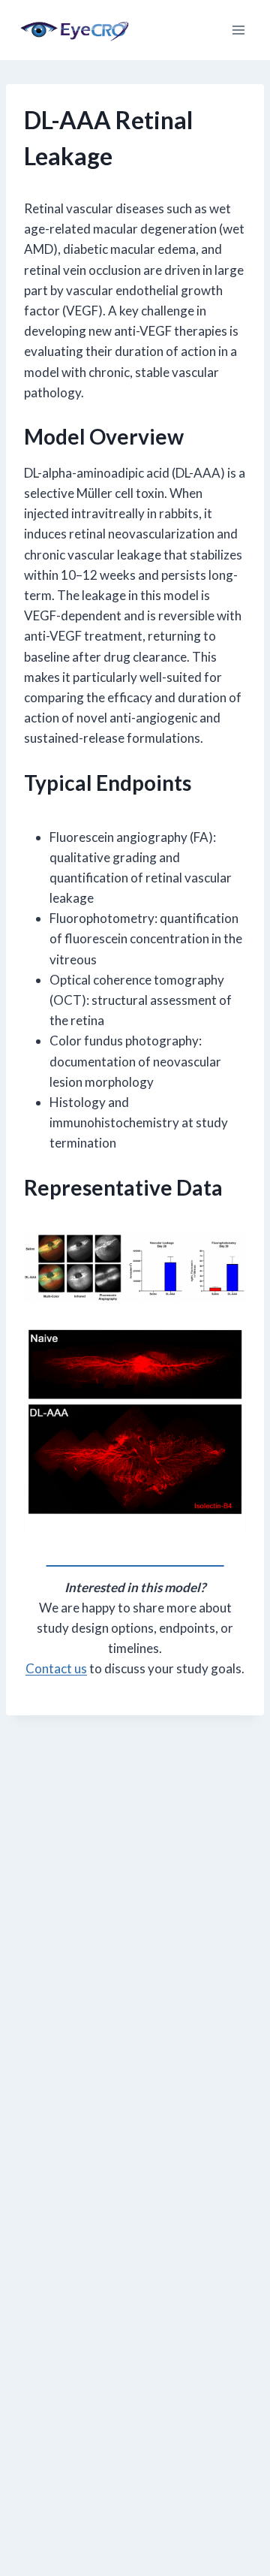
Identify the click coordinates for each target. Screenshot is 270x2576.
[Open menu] (238, 30)
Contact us (56, 1668)
